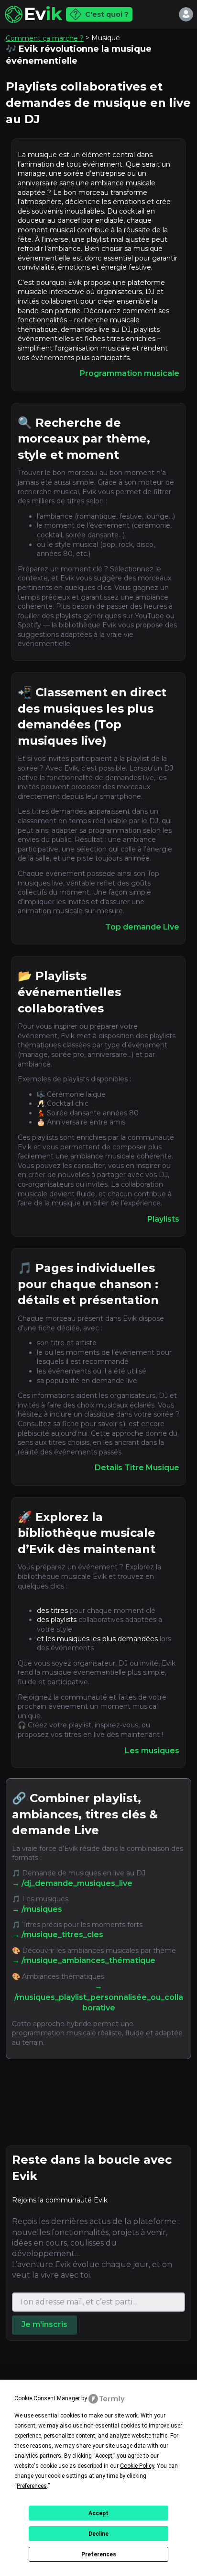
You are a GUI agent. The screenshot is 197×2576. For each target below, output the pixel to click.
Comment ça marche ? (45, 38)
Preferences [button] (32, 2486)
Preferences (99, 2554)
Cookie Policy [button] (137, 2466)
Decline (98, 2534)
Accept (98, 2513)
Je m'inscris (44, 2324)
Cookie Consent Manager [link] (47, 2398)
